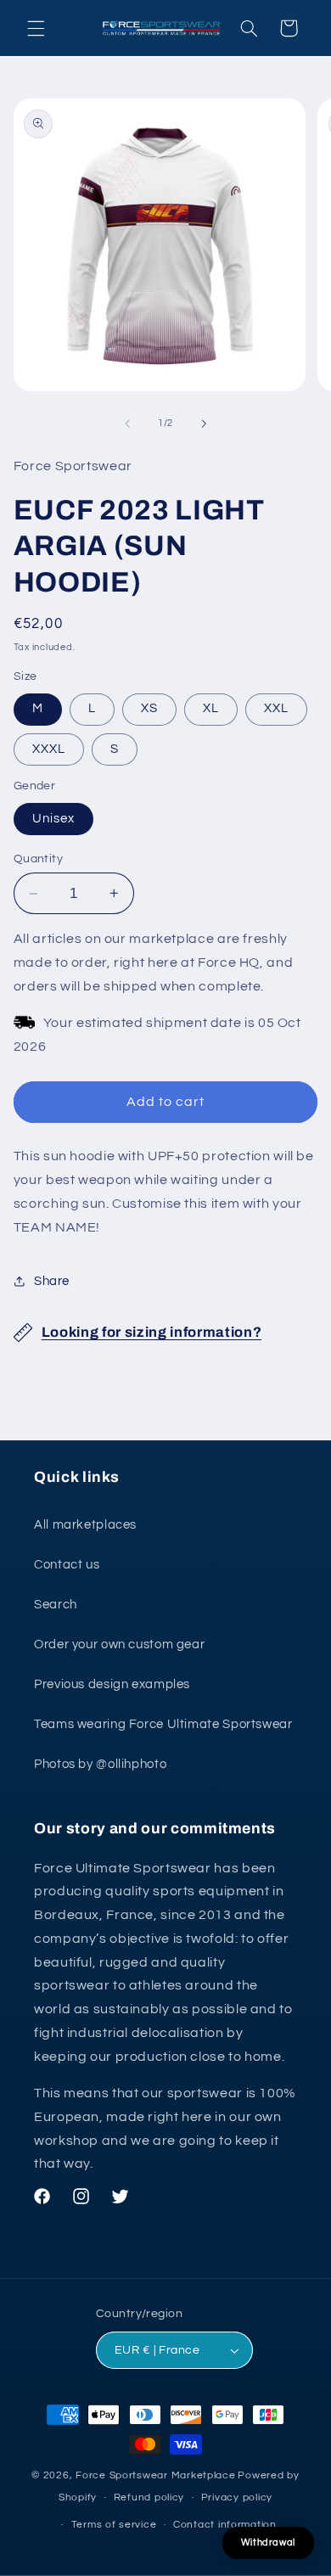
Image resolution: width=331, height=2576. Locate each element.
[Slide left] (127, 424)
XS (149, 708)
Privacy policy (237, 2497)
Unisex (53, 819)
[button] (36, 28)
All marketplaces (85, 1525)
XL (211, 708)
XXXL (49, 749)
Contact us (67, 1565)
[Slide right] (204, 424)
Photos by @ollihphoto (100, 1764)
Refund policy (149, 2497)
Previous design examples (112, 1684)
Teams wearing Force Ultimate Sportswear (163, 1724)
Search (56, 1605)
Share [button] (52, 1281)
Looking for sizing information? (151, 1332)
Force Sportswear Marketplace (156, 2475)
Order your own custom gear (119, 1644)
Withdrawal (268, 2542)
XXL (276, 708)
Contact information (225, 2525)
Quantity (38, 859)
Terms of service (114, 2525)
